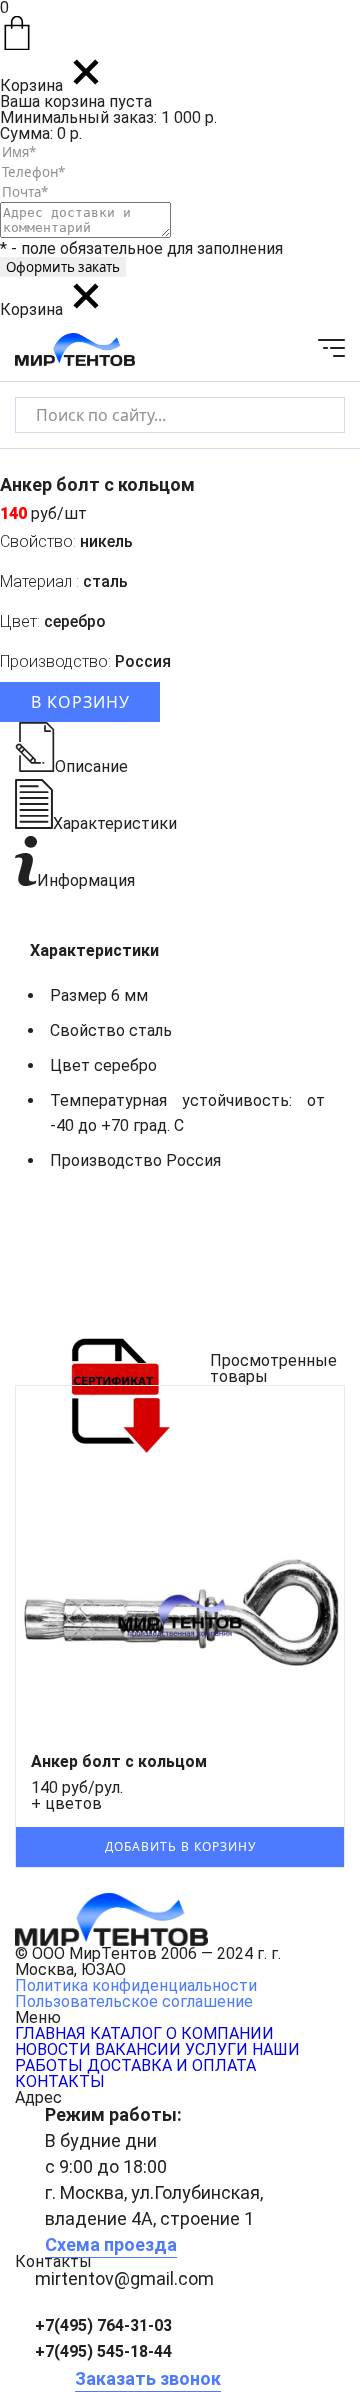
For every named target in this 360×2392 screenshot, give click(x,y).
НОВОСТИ (53, 2049)
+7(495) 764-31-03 (103, 2325)
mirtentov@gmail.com (124, 2278)
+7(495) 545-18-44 (103, 2351)
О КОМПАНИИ (220, 2033)
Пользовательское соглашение (134, 2001)
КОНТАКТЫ (60, 2081)
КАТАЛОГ (126, 2033)
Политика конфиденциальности (136, 1985)
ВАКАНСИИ (138, 2049)
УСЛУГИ (216, 2049)
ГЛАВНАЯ (50, 2033)
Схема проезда (111, 2244)
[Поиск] (312, 414)
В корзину (80, 702)
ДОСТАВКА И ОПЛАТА (171, 2065)
